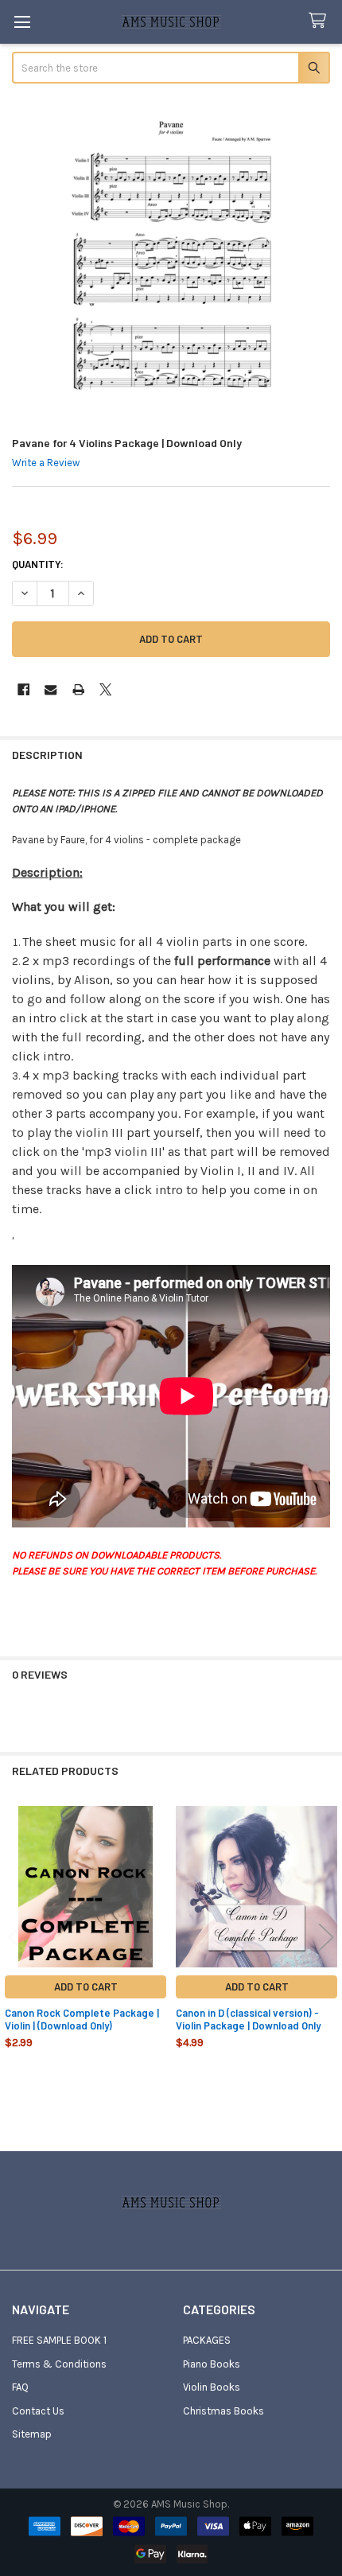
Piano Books (212, 2364)
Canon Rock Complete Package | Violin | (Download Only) (82, 2019)
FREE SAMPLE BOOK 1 (59, 2340)
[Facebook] (23, 689)
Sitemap (32, 2434)
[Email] (51, 689)
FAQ (20, 2387)
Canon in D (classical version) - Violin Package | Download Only (248, 2019)
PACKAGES (207, 2340)
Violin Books (212, 2387)
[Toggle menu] (22, 22)
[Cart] (321, 21)
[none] (171, 261)
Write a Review (46, 463)
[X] (105, 689)
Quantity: (38, 564)
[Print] (78, 689)
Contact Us (38, 2411)
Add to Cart (86, 1986)
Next (326, 1937)
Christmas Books (223, 2411)
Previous (16, 1937)
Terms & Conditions (59, 2364)
